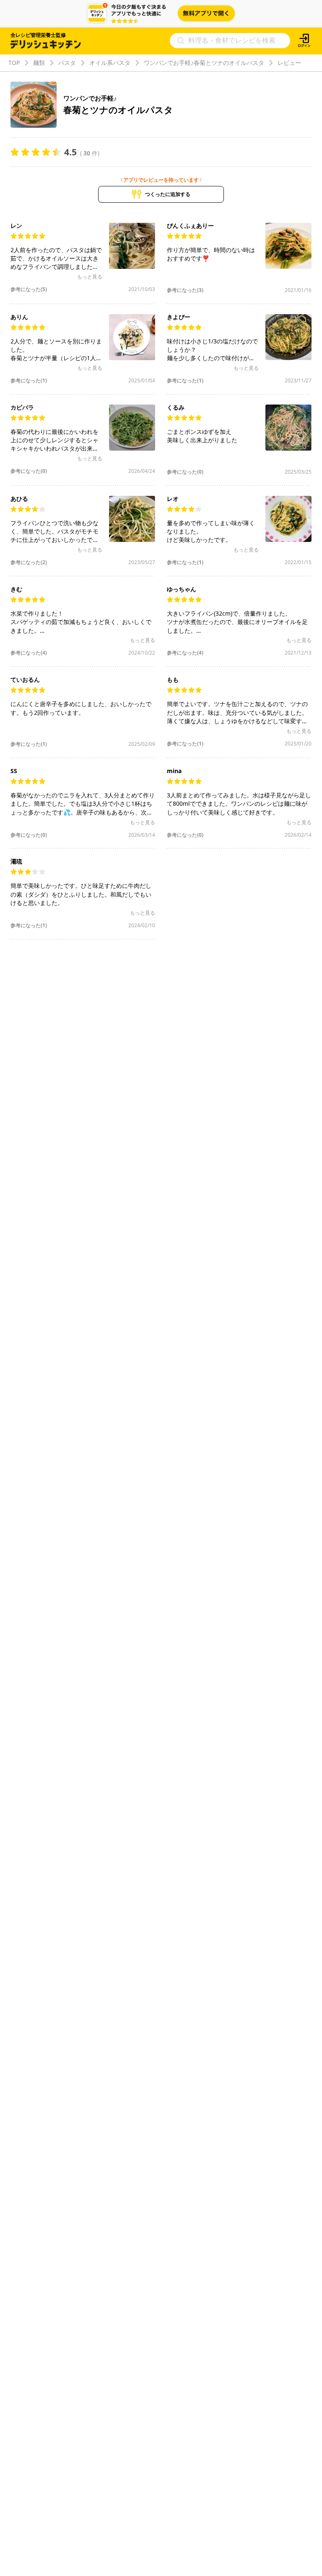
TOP (14, 63)
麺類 (39, 63)
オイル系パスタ (110, 63)
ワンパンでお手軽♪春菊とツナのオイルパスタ (204, 63)
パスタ (67, 63)
